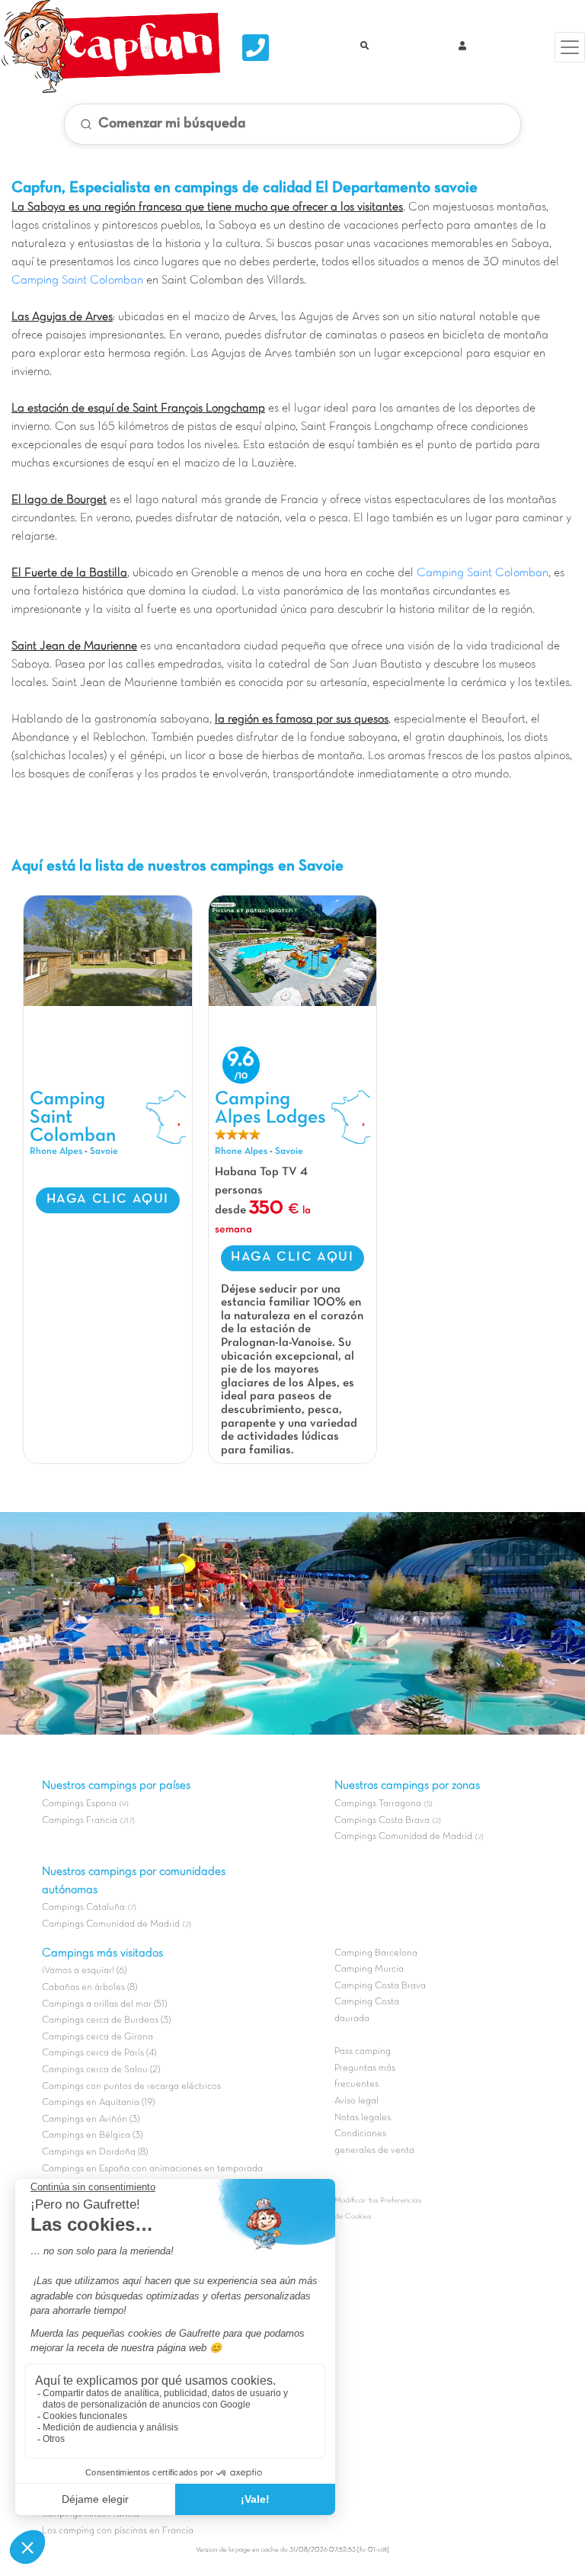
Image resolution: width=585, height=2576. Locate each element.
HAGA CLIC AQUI (108, 1200)
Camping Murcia (369, 1969)
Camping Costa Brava (380, 1986)
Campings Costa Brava (382, 1821)
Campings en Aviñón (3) (91, 2119)
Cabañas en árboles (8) (90, 1988)
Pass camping (363, 2052)
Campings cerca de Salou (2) (101, 2070)
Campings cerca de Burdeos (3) (106, 2020)
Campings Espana (79, 1804)
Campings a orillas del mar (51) (104, 2004)
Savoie (104, 1152)
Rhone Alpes (56, 1152)
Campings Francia (80, 1821)
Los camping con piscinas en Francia (118, 2531)
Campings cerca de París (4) (99, 2053)
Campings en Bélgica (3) (92, 2135)
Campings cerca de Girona (97, 2037)
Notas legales (363, 2118)
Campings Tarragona (378, 1804)
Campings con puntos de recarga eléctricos (131, 2087)
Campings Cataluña (83, 1908)
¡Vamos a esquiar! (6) (84, 1971)
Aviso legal (356, 2101)
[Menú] (570, 47)
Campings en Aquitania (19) (98, 2103)
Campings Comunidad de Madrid (111, 1924)
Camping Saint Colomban (77, 280)
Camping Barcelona (376, 1953)
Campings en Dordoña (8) (95, 2152)
